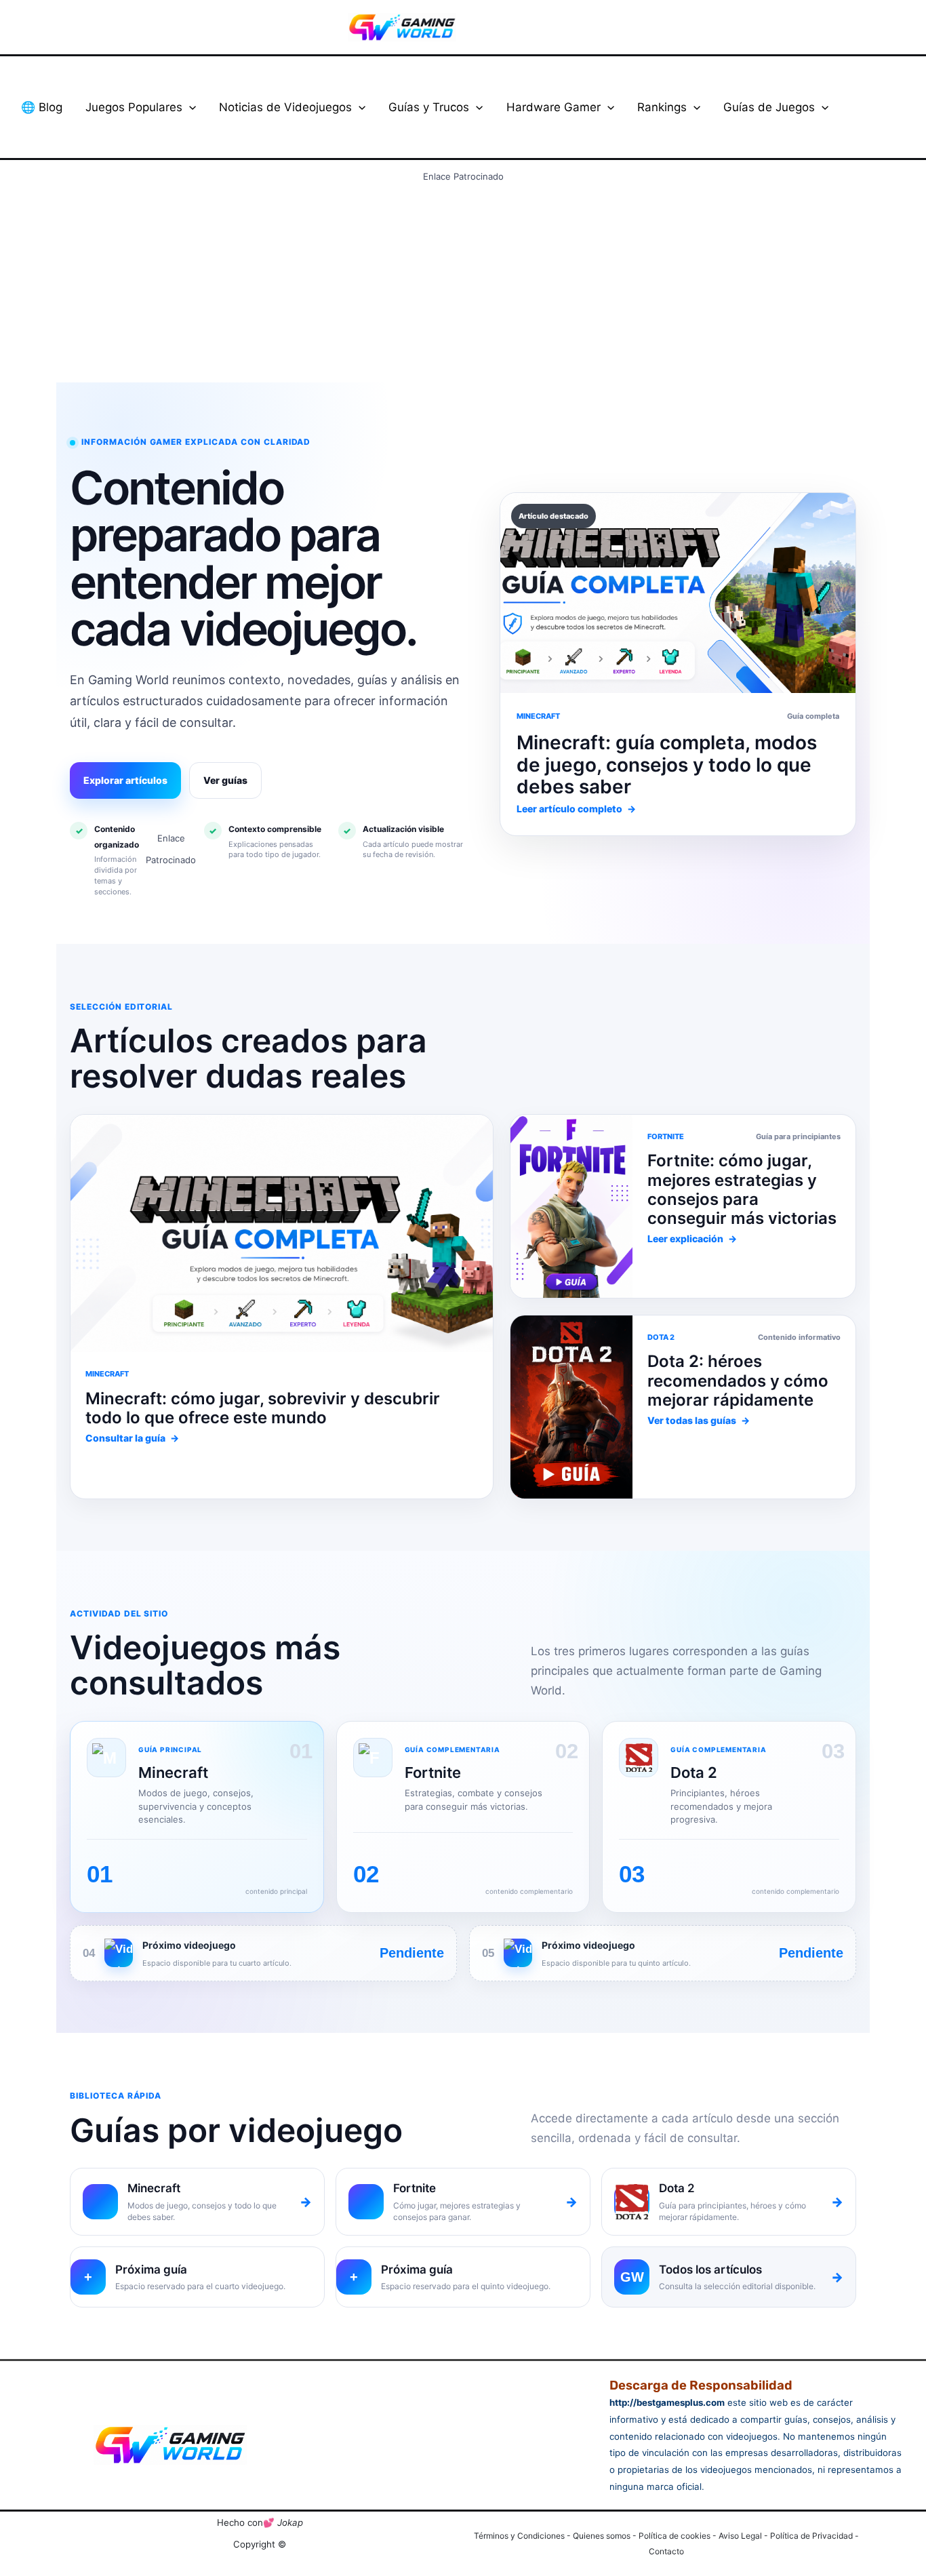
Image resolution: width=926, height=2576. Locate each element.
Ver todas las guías (699, 1420)
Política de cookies (675, 2536)
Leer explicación (692, 1239)
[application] (189, 107)
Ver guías (225, 780)
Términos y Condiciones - (523, 2536)
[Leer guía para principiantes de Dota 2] (571, 1206)
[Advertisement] (463, 282)
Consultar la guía (132, 1438)
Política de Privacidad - (814, 2536)
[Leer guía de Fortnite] (282, 1233)
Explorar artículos (125, 780)
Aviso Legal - (744, 2536)
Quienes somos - (606, 2536)
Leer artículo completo (576, 809)
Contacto (666, 2551)
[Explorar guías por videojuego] (571, 1407)
